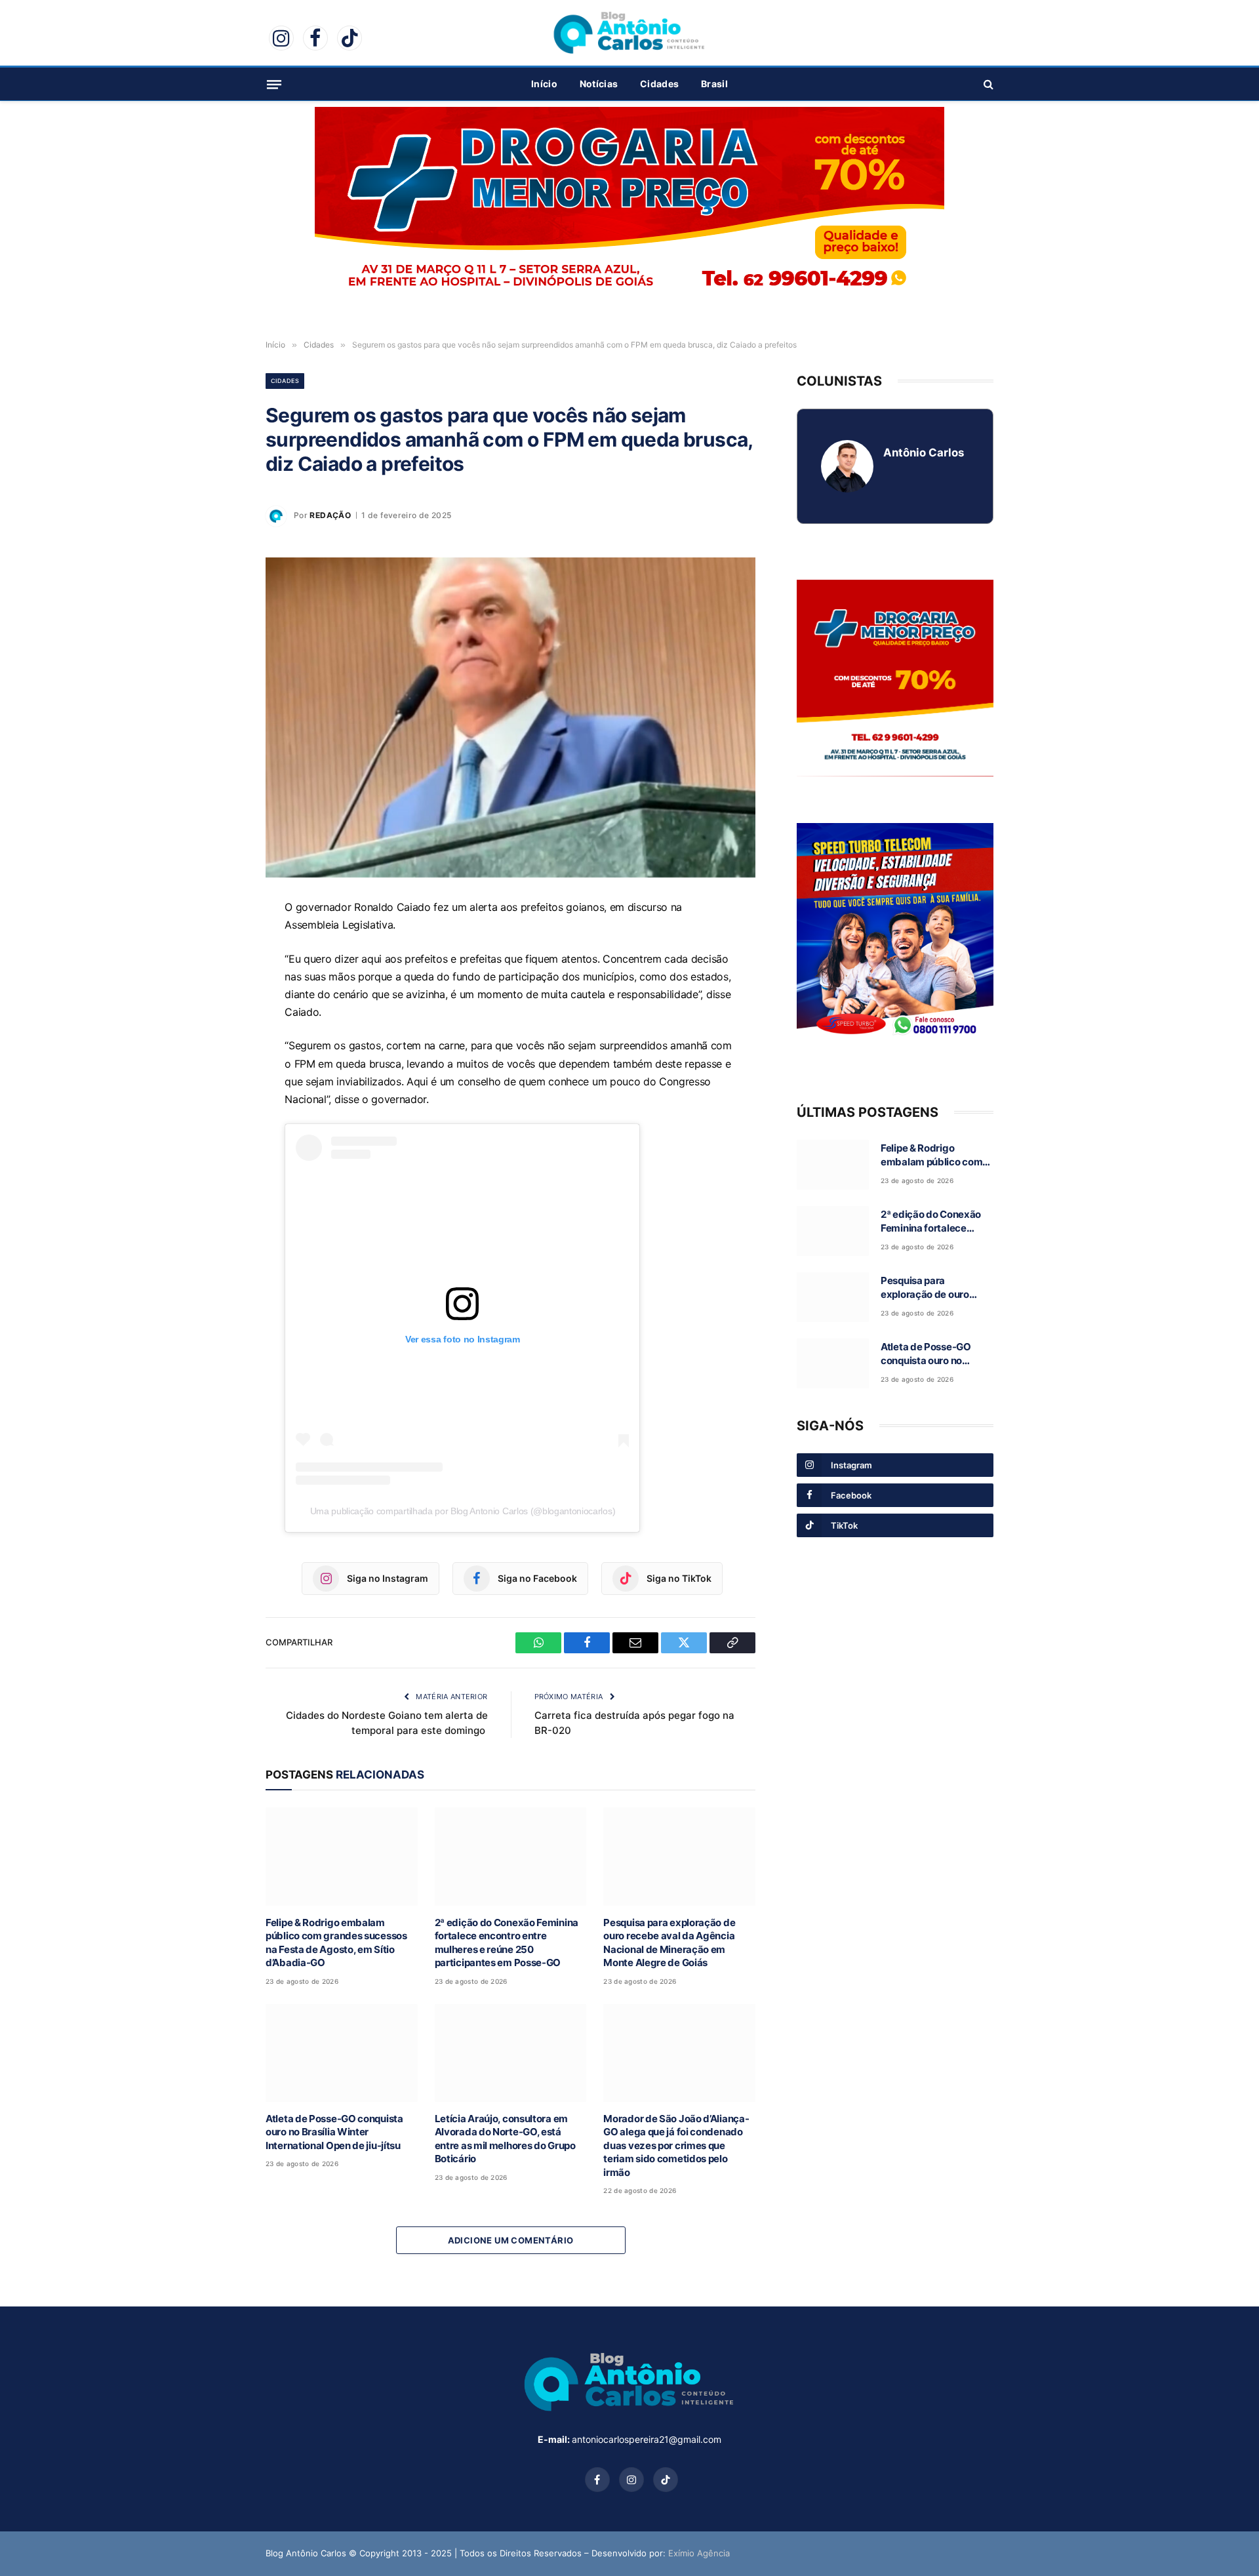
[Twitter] (220, 1032)
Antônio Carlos (924, 453)
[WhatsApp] (220, 942)
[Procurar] (987, 84)
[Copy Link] (220, 1062)
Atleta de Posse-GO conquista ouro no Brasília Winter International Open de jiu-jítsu (334, 2132)
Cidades (659, 84)
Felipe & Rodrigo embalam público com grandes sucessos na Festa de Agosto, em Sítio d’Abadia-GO (336, 1942)
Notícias (599, 84)
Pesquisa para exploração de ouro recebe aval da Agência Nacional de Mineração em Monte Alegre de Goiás (669, 1942)
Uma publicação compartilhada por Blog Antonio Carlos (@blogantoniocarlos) (463, 1511)
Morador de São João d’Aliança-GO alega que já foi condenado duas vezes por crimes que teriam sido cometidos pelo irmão (676, 2145)
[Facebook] (220, 972)
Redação (330, 515)
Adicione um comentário (511, 2240)
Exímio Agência (699, 2553)
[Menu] (274, 84)
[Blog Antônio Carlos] (629, 33)
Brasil (714, 84)
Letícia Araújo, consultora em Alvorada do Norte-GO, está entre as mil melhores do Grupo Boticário (505, 2139)
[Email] (220, 1002)
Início (544, 84)
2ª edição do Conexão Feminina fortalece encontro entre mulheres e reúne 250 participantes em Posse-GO (507, 1942)
